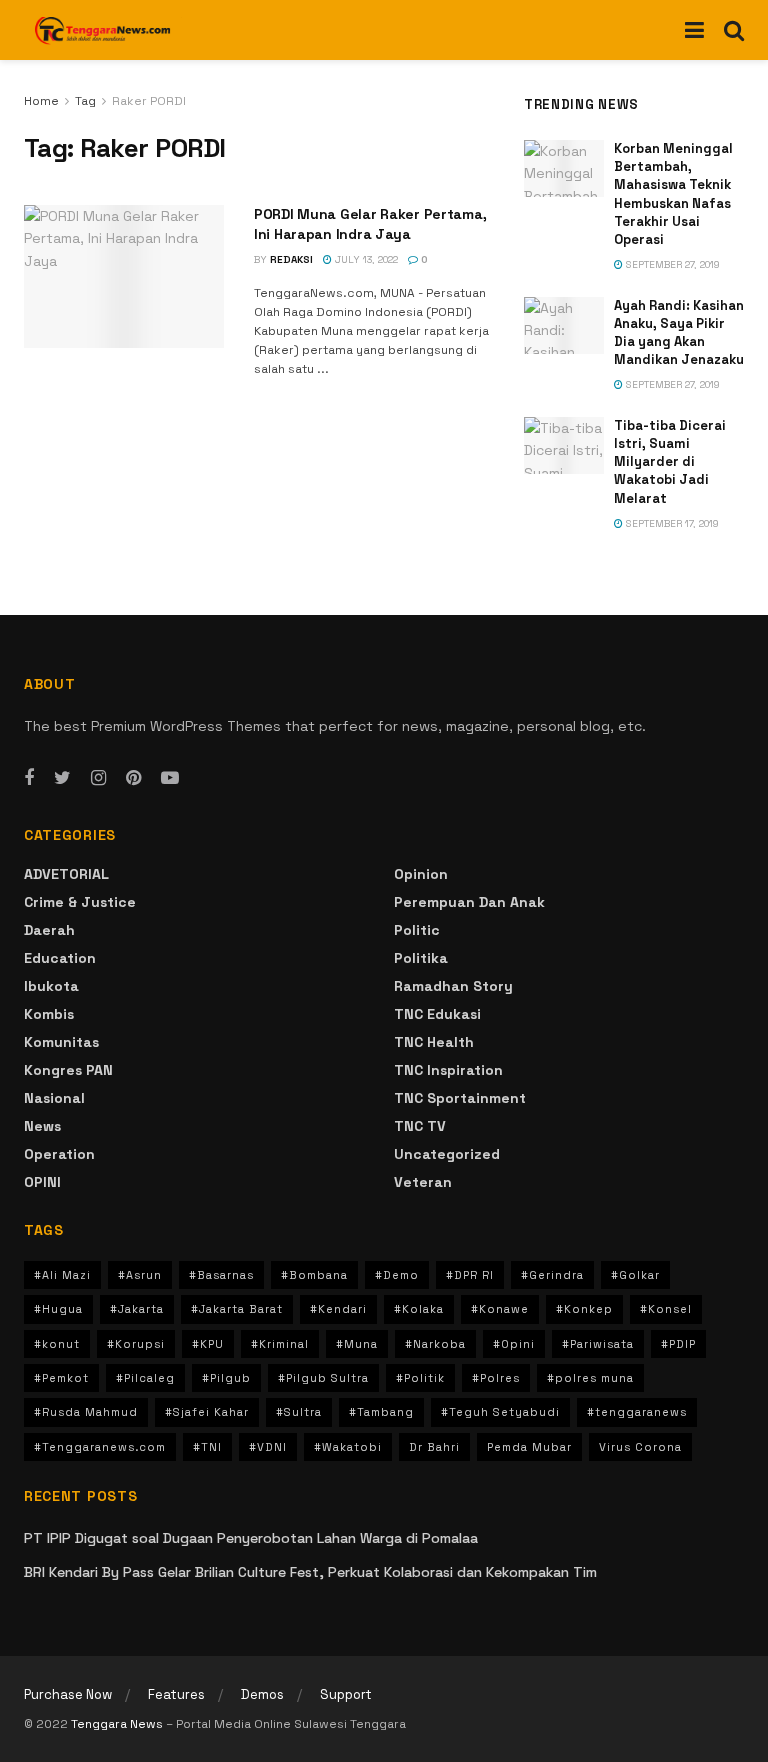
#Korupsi (136, 1344)
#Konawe (500, 1309)
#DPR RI (470, 1275)
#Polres (496, 1378)
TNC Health (434, 1042)
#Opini (514, 1344)
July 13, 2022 (365, 259)
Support (346, 1694)
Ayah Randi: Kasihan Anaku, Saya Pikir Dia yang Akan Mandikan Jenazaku (679, 333)
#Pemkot (61, 1378)
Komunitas (61, 1042)
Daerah (49, 930)
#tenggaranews (637, 1412)
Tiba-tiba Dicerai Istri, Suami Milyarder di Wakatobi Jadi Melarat (670, 462)
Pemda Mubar (529, 1447)
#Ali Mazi (62, 1275)
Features (176, 1694)
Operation (59, 1154)
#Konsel (666, 1309)
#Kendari (338, 1309)
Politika (421, 958)
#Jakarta (137, 1309)
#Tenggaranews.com (100, 1447)
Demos (262, 1694)
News (42, 1126)
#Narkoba (435, 1344)
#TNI (207, 1447)
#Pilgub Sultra (323, 1378)
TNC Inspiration (448, 1070)
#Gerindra (552, 1275)
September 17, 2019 (671, 523)
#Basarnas (221, 1275)
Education (60, 958)
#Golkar (635, 1275)
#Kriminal (280, 1344)
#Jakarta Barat (237, 1309)
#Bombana (314, 1275)
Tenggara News (118, 1724)
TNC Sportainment (460, 1098)
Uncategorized (447, 1154)
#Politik (420, 1378)
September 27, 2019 (671, 264)
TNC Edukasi (437, 1014)
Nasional (54, 1098)
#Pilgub (226, 1378)
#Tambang (381, 1412)
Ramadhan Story (453, 986)
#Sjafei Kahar (207, 1412)
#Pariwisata (598, 1344)
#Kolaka (419, 1309)
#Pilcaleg (145, 1378)
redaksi (291, 259)
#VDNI (268, 1447)
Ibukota (51, 986)
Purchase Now (68, 1694)
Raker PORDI (149, 101)
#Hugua (58, 1309)
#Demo (397, 1275)
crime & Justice (80, 902)
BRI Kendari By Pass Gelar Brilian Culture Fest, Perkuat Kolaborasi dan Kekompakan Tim (310, 1572)
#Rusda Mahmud (86, 1412)
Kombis (49, 1014)
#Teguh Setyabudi (500, 1412)
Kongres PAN (68, 1070)
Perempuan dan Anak (469, 902)
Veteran (423, 1182)
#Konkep (584, 1309)
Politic (417, 930)
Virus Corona (640, 1447)
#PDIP (678, 1344)
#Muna (357, 1344)
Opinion (421, 874)
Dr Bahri (434, 1447)
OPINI (42, 1182)
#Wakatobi (348, 1447)
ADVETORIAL (66, 874)
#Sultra (299, 1412)
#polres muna (590, 1378)
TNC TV (420, 1126)
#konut (57, 1344)
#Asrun (140, 1275)
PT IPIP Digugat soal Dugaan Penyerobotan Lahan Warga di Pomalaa (251, 1538)
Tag (85, 101)
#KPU (208, 1344)
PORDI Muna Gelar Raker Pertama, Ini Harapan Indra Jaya (370, 224)
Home (41, 101)
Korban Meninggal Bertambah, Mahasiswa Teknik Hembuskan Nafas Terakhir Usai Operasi (673, 194)
